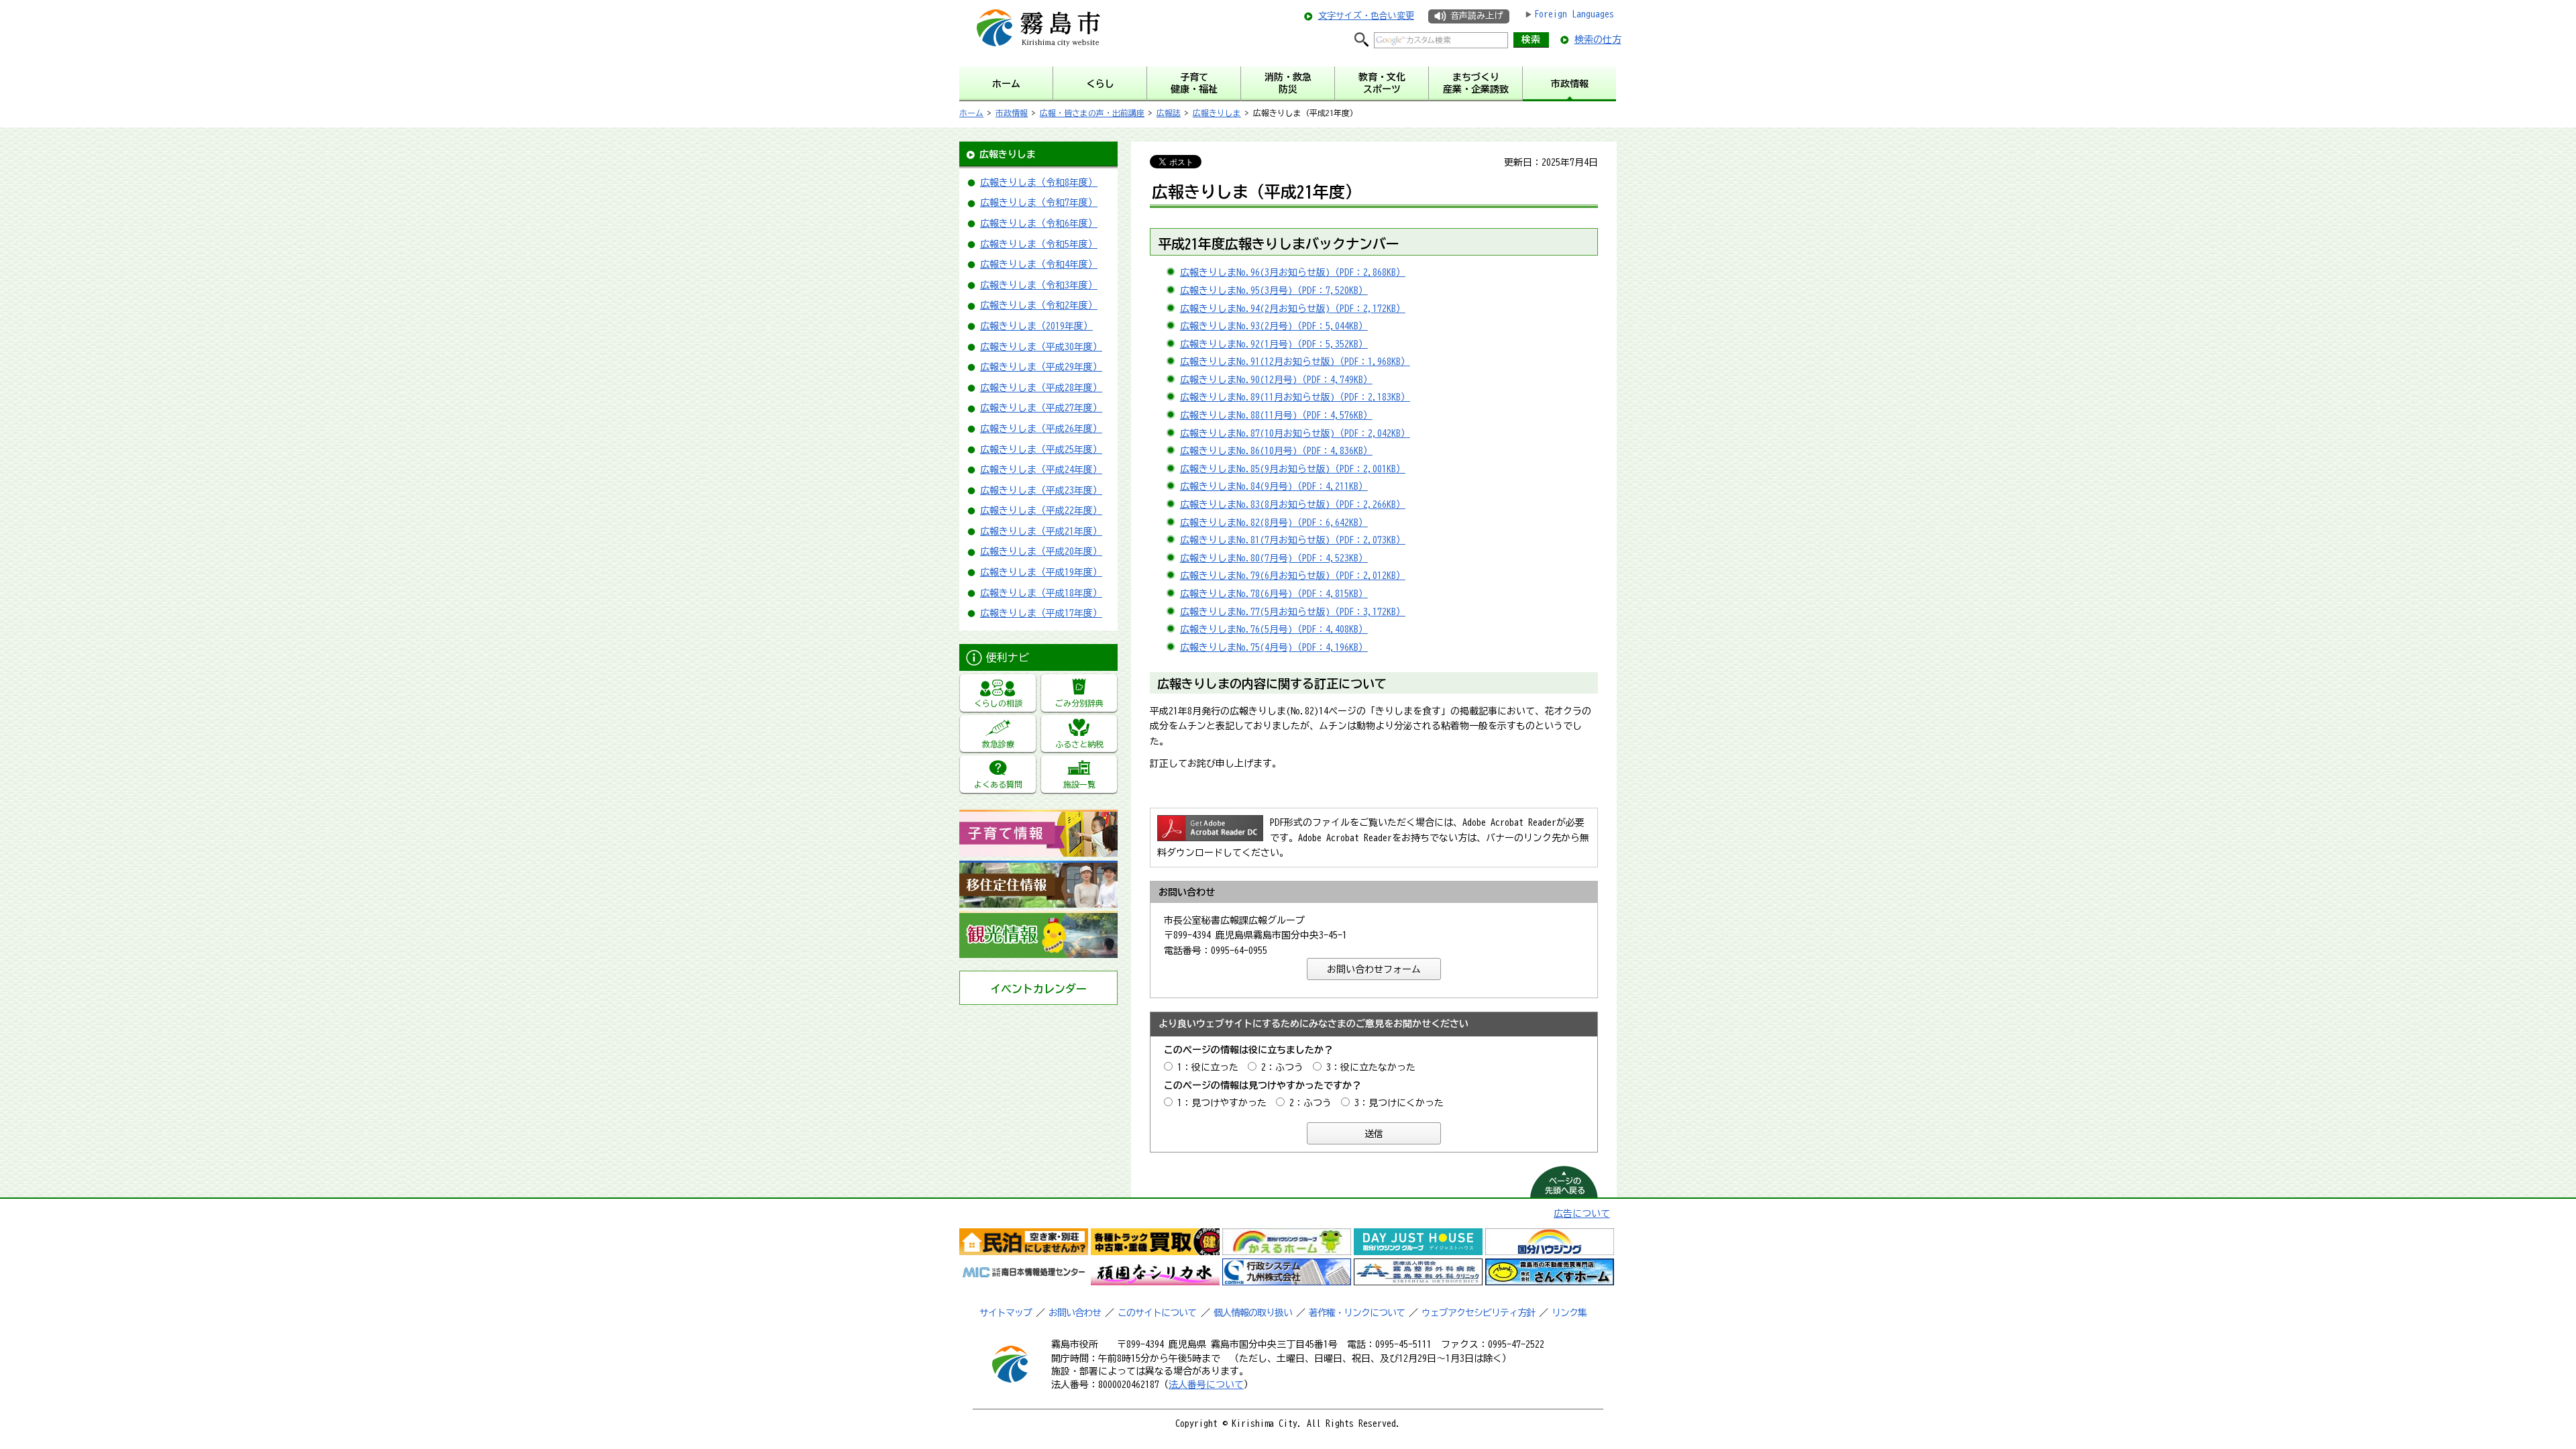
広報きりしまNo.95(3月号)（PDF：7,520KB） (1274, 290)
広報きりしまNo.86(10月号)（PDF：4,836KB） (1276, 451)
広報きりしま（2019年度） (1036, 326)
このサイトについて (1157, 1313)
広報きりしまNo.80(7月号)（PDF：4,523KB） (1274, 558)
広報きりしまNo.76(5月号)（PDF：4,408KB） (1274, 629)
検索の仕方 (1598, 40)
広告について (1582, 1214)
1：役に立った (1208, 1067)
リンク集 (1569, 1313)
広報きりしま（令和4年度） (1039, 264)
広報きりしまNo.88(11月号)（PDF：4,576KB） (1276, 415)
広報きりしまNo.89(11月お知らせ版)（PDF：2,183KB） (1295, 397)
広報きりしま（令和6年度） (1039, 223)
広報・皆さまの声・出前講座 (1092, 113)
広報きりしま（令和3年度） (1039, 285)
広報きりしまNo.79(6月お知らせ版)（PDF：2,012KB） (1293, 576)
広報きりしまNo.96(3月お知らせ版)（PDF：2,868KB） (1293, 272)
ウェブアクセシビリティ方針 (1478, 1313)
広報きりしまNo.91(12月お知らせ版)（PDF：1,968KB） (1295, 362)
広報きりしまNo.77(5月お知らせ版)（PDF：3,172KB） (1293, 612)
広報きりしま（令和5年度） (1039, 244)
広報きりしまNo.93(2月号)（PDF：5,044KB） (1274, 326)
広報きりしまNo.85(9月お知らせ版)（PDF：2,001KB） (1293, 469)
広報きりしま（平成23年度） (1041, 490)
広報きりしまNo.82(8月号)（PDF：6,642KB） (1274, 523)
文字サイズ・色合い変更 (1366, 16)
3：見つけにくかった (1399, 1103)
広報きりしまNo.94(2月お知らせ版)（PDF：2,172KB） (1293, 309)
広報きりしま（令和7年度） (1039, 203)
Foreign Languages (1574, 14)
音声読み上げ (1477, 16)
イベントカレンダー (1038, 989)
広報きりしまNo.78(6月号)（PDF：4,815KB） (1274, 594)
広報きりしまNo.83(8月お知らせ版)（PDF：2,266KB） (1293, 504)
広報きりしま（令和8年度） (1039, 182)
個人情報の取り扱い (1253, 1313)
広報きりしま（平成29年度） (1041, 367)
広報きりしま (1217, 113)
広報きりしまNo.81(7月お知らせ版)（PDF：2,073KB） (1293, 540)
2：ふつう (1282, 1067)
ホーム (971, 113)
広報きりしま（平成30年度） (1041, 347)
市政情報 (1012, 113)
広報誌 (1169, 113)
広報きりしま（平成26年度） (1041, 429)
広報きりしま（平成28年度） (1041, 388)
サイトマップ (1006, 1313)
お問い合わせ (1075, 1313)
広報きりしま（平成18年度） (1041, 593)
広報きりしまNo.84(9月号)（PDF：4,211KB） (1274, 486)
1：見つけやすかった (1222, 1103)
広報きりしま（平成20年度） (1041, 551)
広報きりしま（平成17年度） (1041, 613)
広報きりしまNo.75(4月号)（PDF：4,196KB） (1274, 647)
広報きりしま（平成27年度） (1041, 408)
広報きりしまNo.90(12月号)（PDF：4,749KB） (1276, 380)
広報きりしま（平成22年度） (1041, 511)
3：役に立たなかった (1371, 1067)
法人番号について (1206, 1385)
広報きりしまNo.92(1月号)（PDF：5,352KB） (1274, 344)
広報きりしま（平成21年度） (1041, 531)
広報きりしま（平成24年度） (1041, 470)
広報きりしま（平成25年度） (1041, 449)
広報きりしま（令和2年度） (1039, 305)
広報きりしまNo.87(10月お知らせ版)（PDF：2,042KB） (1295, 433)
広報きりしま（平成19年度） (1041, 572)
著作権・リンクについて (1357, 1313)
